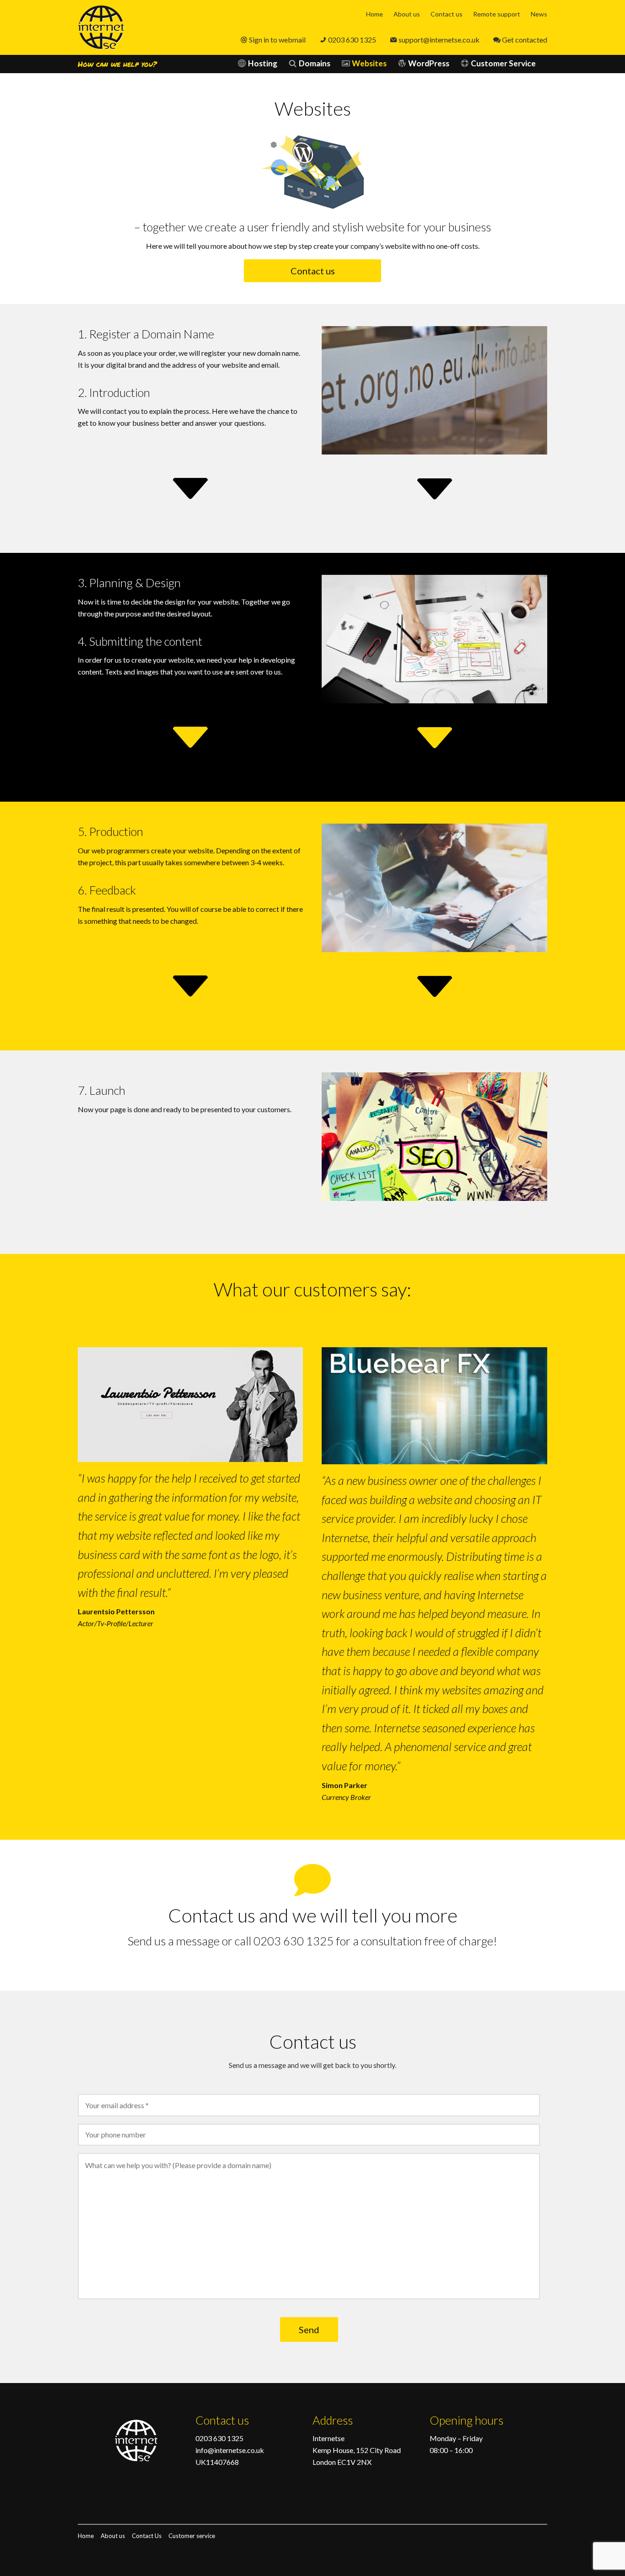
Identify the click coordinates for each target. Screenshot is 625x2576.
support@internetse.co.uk (439, 40)
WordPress (429, 63)
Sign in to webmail (277, 40)
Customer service (192, 2536)
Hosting (263, 63)
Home (374, 14)
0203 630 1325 (352, 40)
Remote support (497, 14)
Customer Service (503, 63)
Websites (369, 63)
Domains (315, 63)
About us (407, 14)
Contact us (447, 14)
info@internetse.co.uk (230, 2450)
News (539, 14)
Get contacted (525, 40)
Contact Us (147, 2536)
